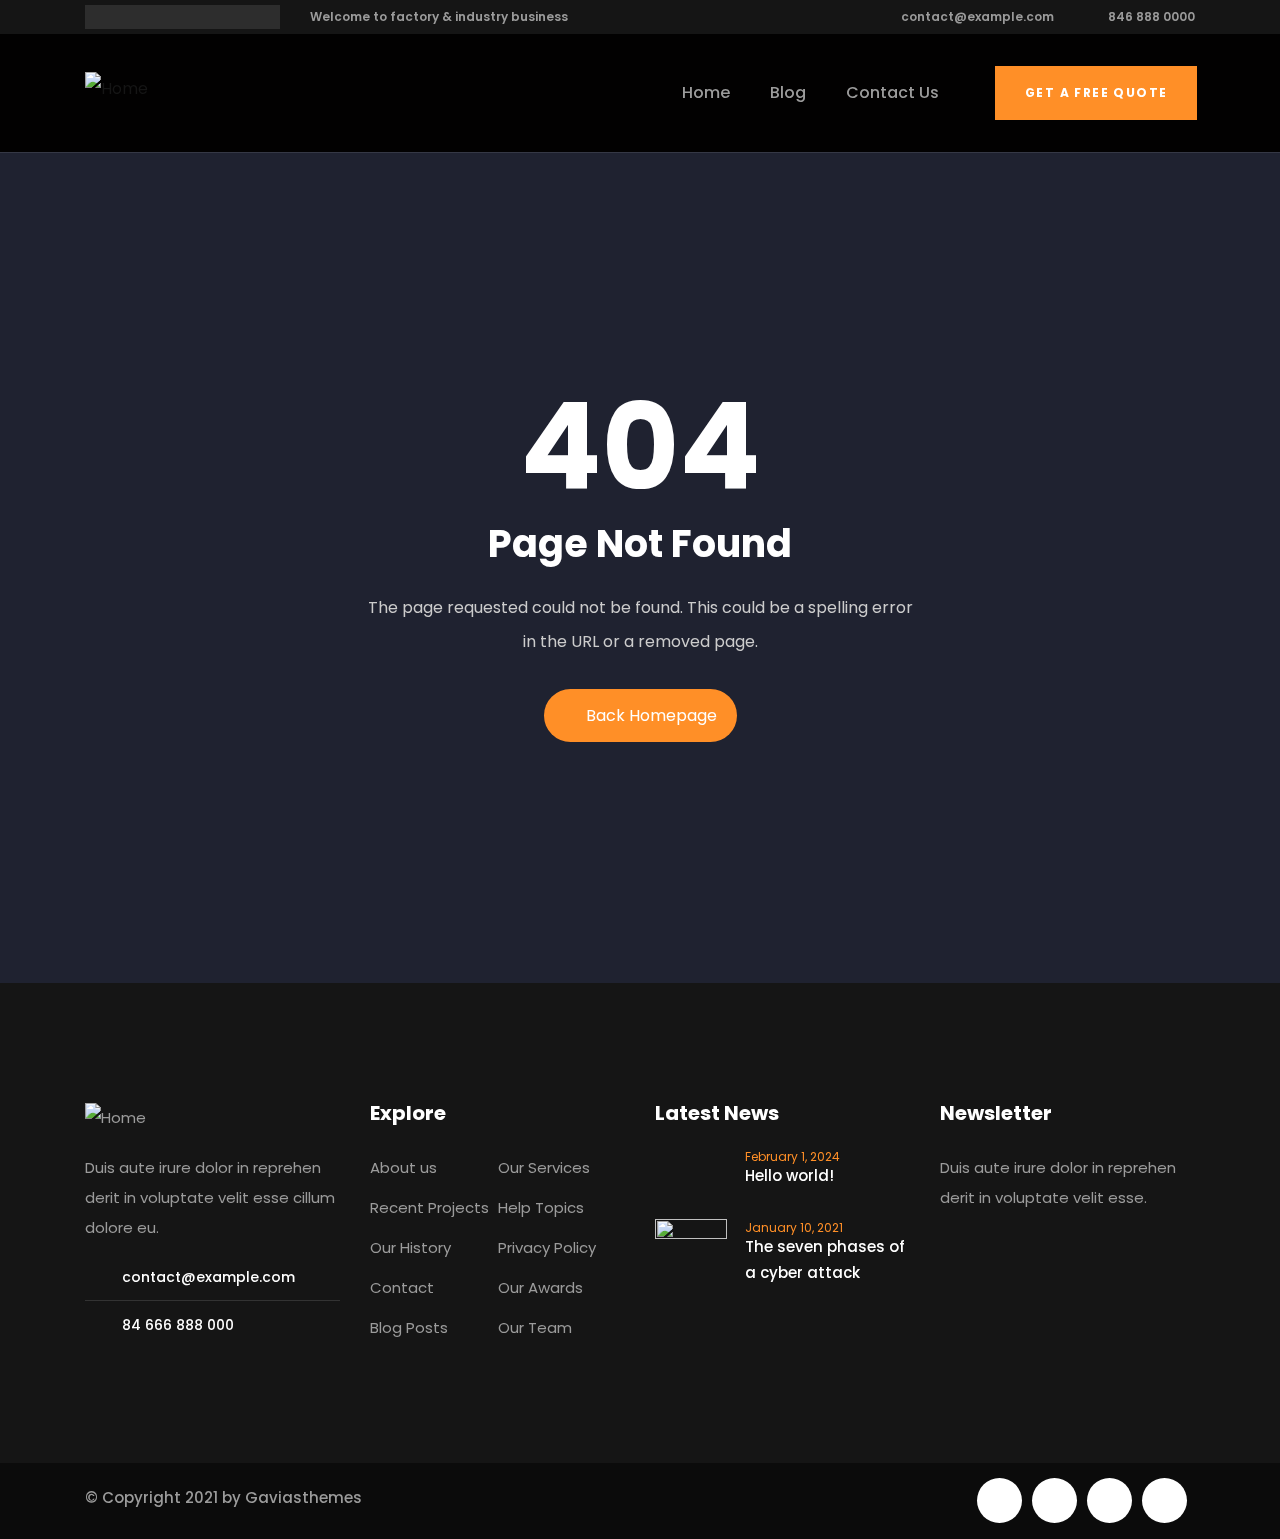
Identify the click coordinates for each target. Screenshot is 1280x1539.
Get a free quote (1096, 92)
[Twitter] (999, 1500)
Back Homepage (651, 715)
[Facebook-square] (1054, 1500)
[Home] (116, 89)
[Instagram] (1164, 1500)
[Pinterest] (1109, 1500)
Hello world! (789, 1175)
